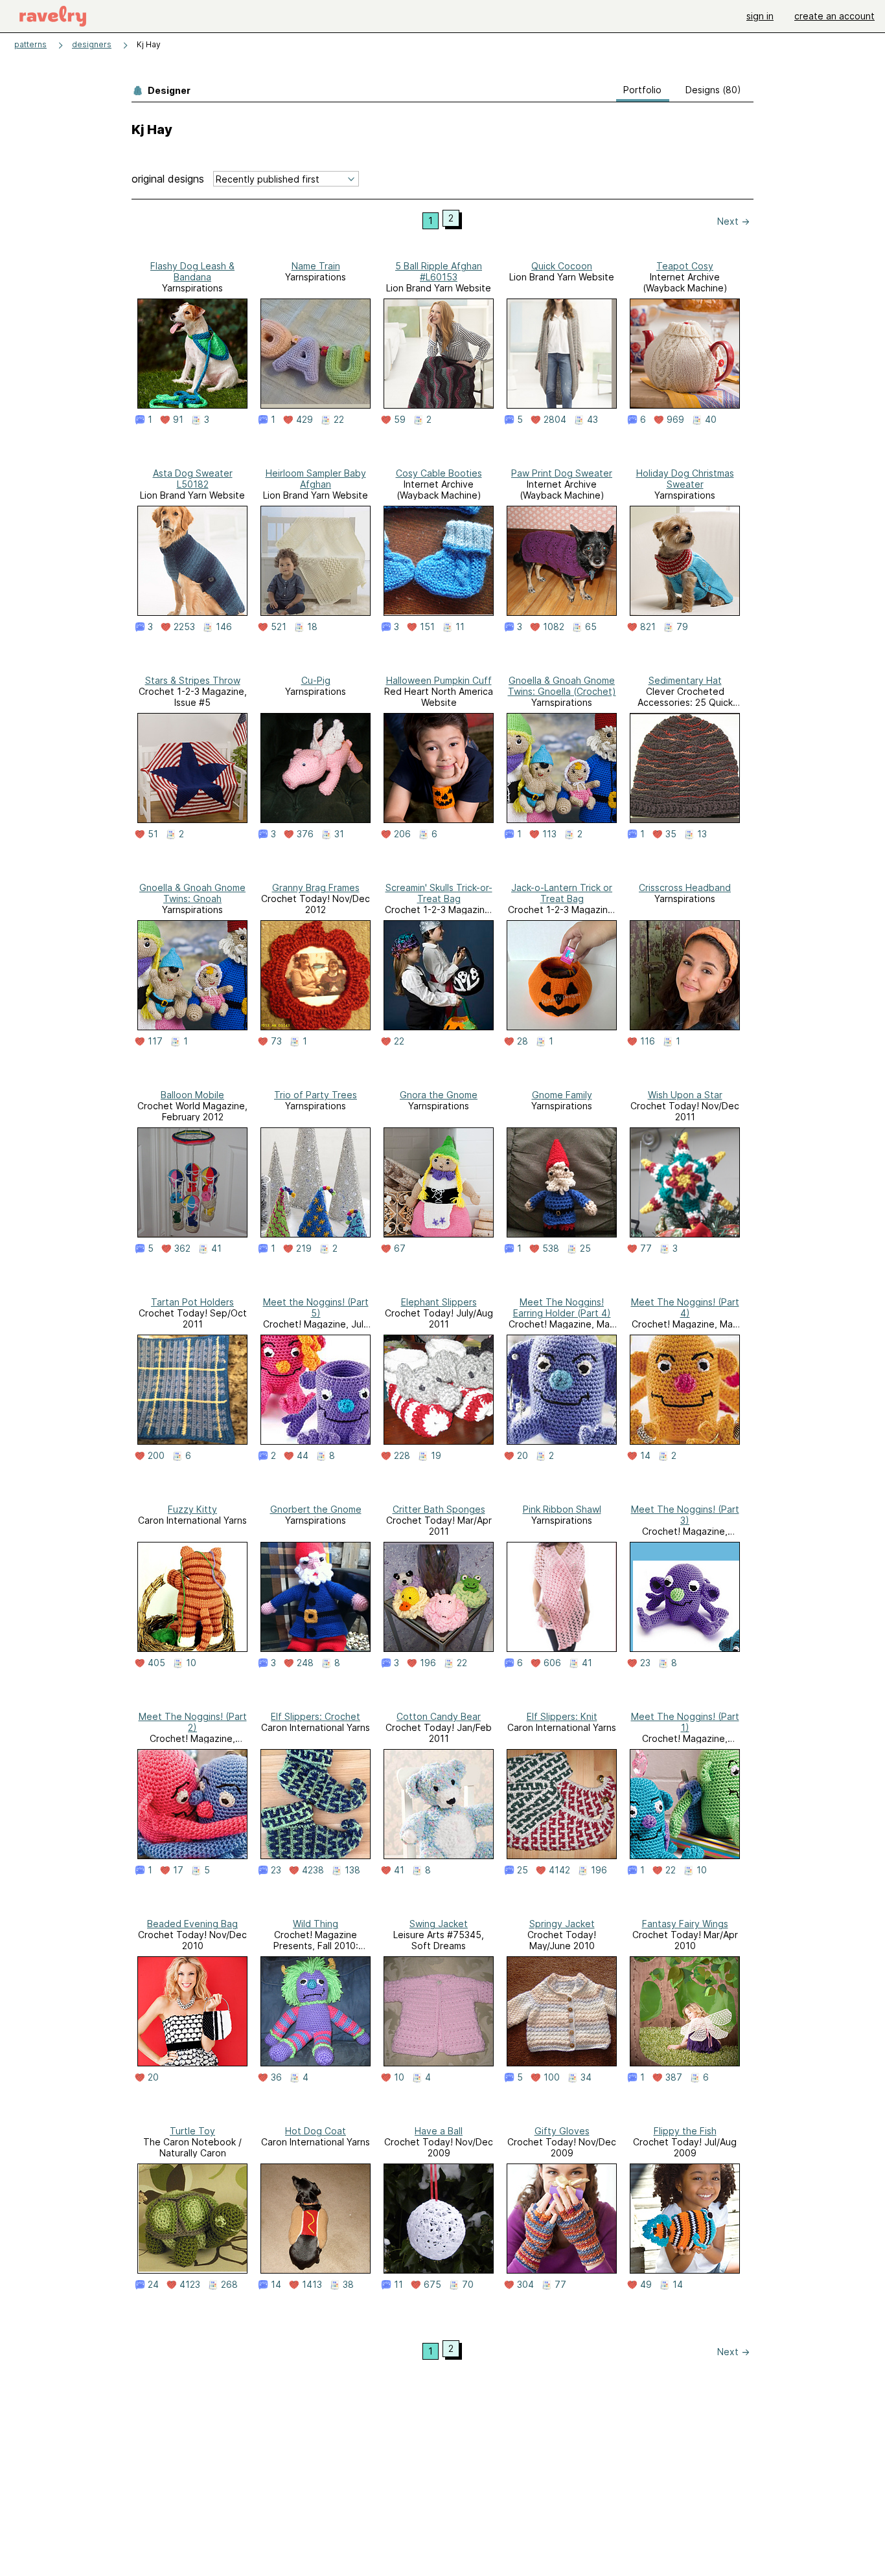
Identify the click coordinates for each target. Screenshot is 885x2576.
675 (432, 2285)
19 (436, 1456)
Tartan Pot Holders (192, 1302)
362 (182, 1248)
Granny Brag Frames (316, 887)
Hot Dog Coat (316, 2131)
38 (348, 2285)
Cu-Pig (316, 680)
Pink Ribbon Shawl (562, 1509)
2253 (184, 627)
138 (352, 1870)
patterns (30, 44)
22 (339, 420)
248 (305, 1663)
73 (276, 1041)
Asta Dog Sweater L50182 (193, 479)
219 (304, 1248)
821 (648, 627)
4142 (559, 1870)
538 (551, 1248)
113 (549, 834)
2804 (555, 420)
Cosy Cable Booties (439, 473)
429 (305, 420)
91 (178, 420)
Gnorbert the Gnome (316, 1509)
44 (303, 1456)
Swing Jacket (439, 1924)
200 (156, 1456)
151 (427, 627)
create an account (834, 16)
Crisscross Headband (685, 887)
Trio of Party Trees (316, 1095)
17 (178, 1870)
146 (224, 627)
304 (525, 2285)
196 (428, 1663)
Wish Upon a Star (685, 1095)
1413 (312, 2285)
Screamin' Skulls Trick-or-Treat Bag (439, 893)
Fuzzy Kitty (192, 1509)
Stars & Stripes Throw (193, 680)
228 (402, 1456)
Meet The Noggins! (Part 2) (193, 1722)
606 (552, 1663)
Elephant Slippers (439, 1302)
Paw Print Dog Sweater (562, 473)
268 (229, 2285)
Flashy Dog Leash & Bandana (192, 271)
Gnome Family (562, 1095)
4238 (313, 1870)
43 (592, 420)
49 (646, 2285)
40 (711, 420)
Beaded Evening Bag (192, 1924)
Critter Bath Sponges (439, 1509)
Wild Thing (316, 1924)
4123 (190, 2285)
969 (675, 420)
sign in (760, 16)
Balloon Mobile (192, 1095)
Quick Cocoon (562, 266)
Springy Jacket (562, 1924)
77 (646, 1248)
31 (339, 834)
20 (523, 1456)
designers (92, 44)
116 (648, 1041)
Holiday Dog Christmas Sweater (685, 479)
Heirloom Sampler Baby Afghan (316, 479)
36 (276, 2077)
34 (586, 2077)
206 (402, 834)
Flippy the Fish (685, 2131)
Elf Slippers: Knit (562, 1716)
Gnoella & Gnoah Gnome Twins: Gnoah (192, 893)
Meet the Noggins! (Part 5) (316, 1307)
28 (523, 1041)
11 (460, 627)
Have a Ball (439, 2131)
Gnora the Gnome (439, 1095)
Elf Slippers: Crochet (316, 1716)
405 (156, 1663)
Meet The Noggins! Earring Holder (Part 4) (562, 1307)
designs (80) (713, 90)
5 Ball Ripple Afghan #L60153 (439, 271)
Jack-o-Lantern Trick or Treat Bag (562, 893)
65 (591, 627)
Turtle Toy (192, 2131)
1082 (554, 627)
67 (400, 1248)
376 (305, 834)
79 (682, 627)
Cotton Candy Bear (439, 1716)
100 (552, 2077)
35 (671, 834)
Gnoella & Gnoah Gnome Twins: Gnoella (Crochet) (562, 686)
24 (153, 2285)
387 (674, 2077)
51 (153, 834)
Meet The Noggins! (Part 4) (685, 1307)
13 (702, 834)
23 (645, 1663)
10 (191, 1663)
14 (645, 1456)
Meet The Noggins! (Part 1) (685, 1722)
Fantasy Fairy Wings (685, 1924)
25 (585, 1248)
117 (155, 1041)
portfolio (642, 90)
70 (468, 2285)
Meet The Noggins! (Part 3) (685, 1515)
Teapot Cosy (685, 266)
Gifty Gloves (562, 2131)
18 (312, 627)
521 (279, 627)
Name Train (316, 266)
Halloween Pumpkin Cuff (439, 680)
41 (216, 1248)
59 (400, 420)
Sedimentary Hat (685, 680)
